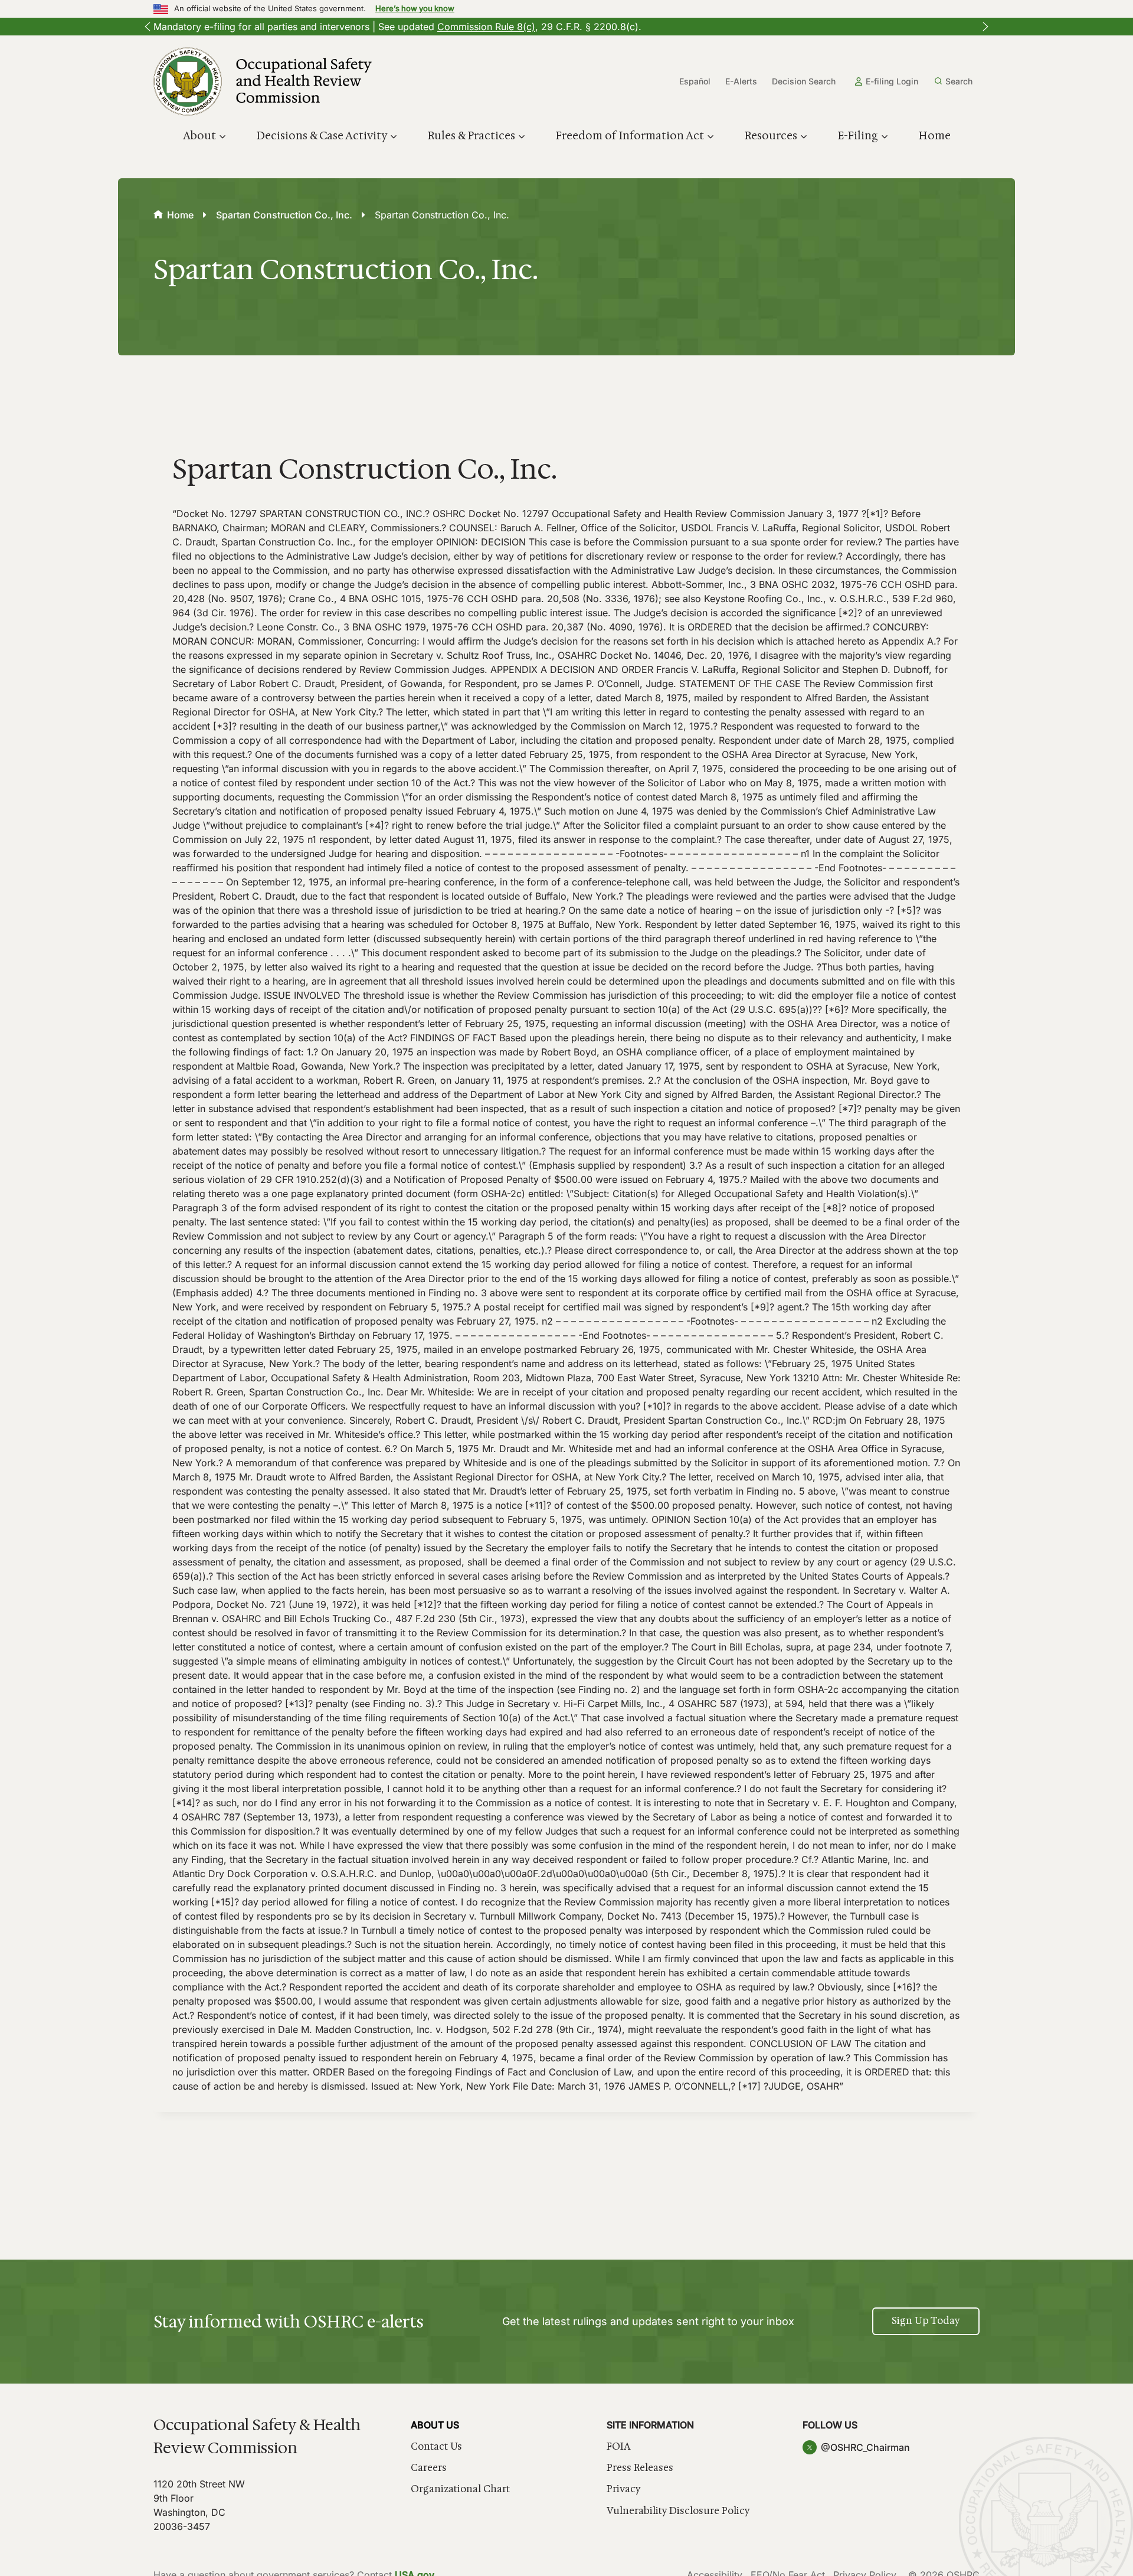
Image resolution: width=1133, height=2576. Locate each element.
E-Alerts (741, 81)
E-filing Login (892, 81)
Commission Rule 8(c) (486, 27)
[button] (148, 27)
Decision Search (804, 81)
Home (934, 136)
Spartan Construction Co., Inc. (284, 215)
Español (695, 81)
